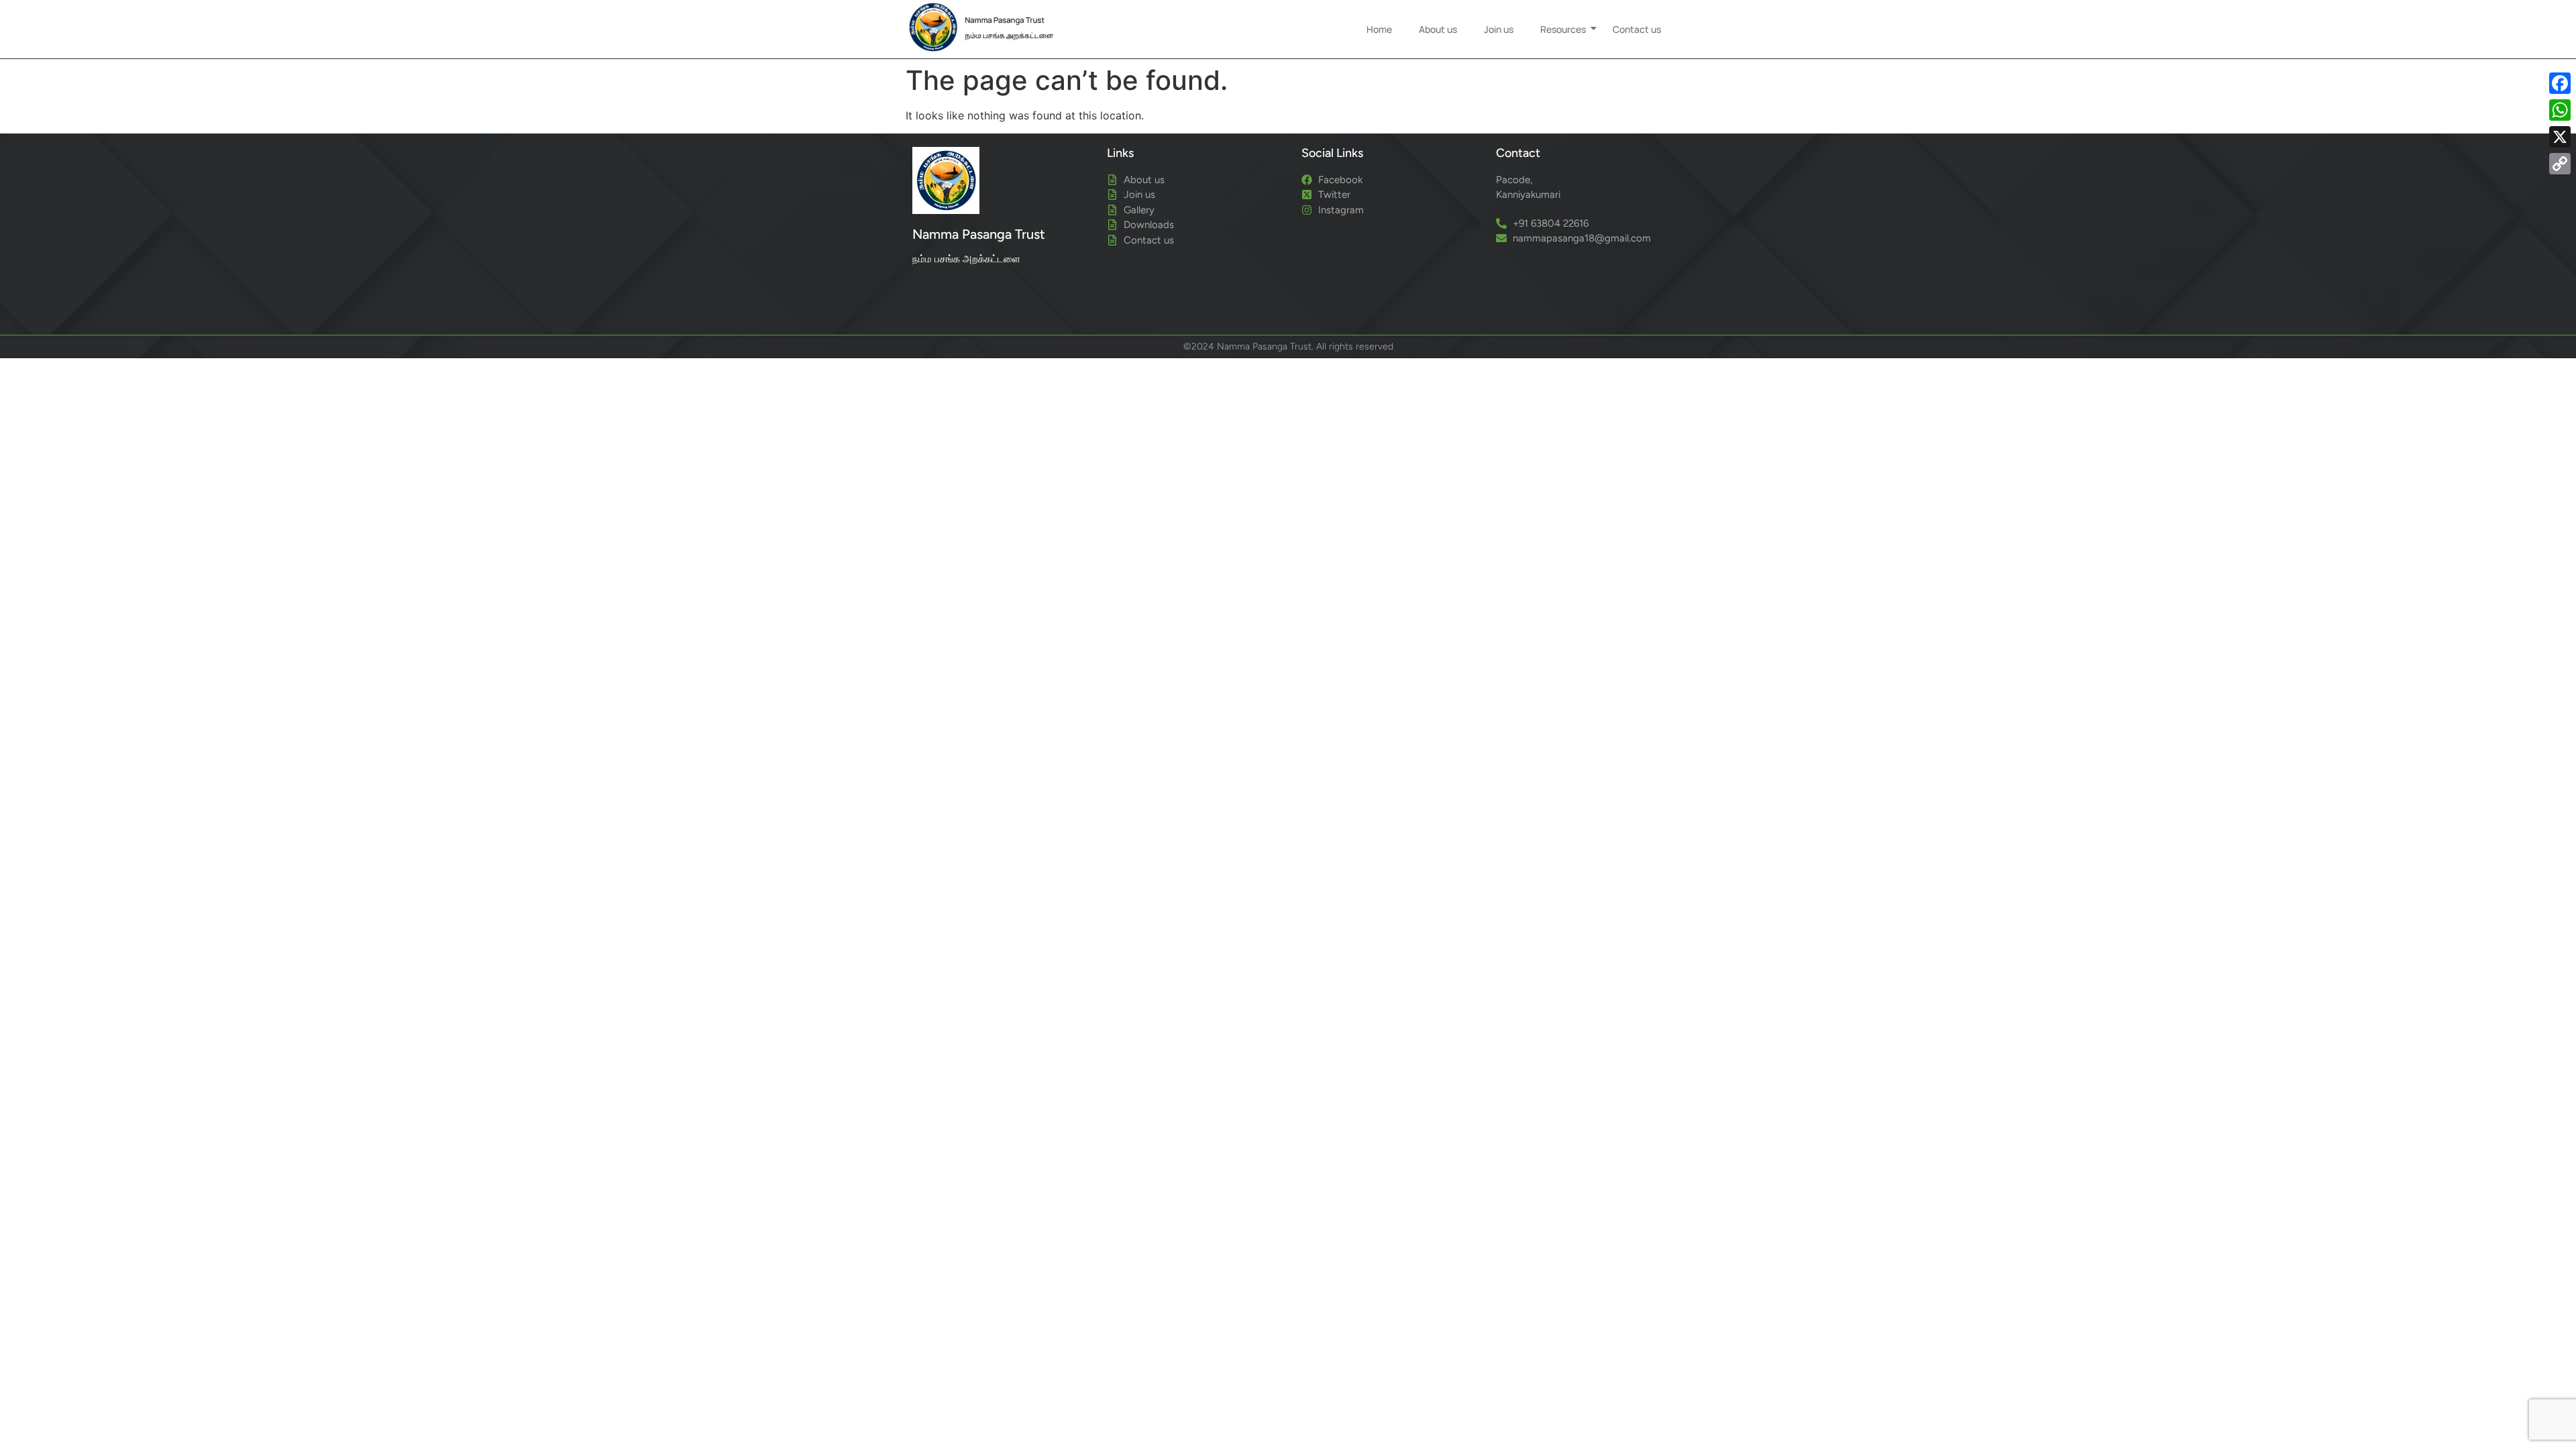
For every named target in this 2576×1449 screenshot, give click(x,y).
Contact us (1637, 29)
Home (1379, 29)
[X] (2560, 137)
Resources (1563, 29)
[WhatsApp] (2560, 110)
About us (1438, 29)
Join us (1499, 29)
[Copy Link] (2560, 164)
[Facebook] (2560, 83)
